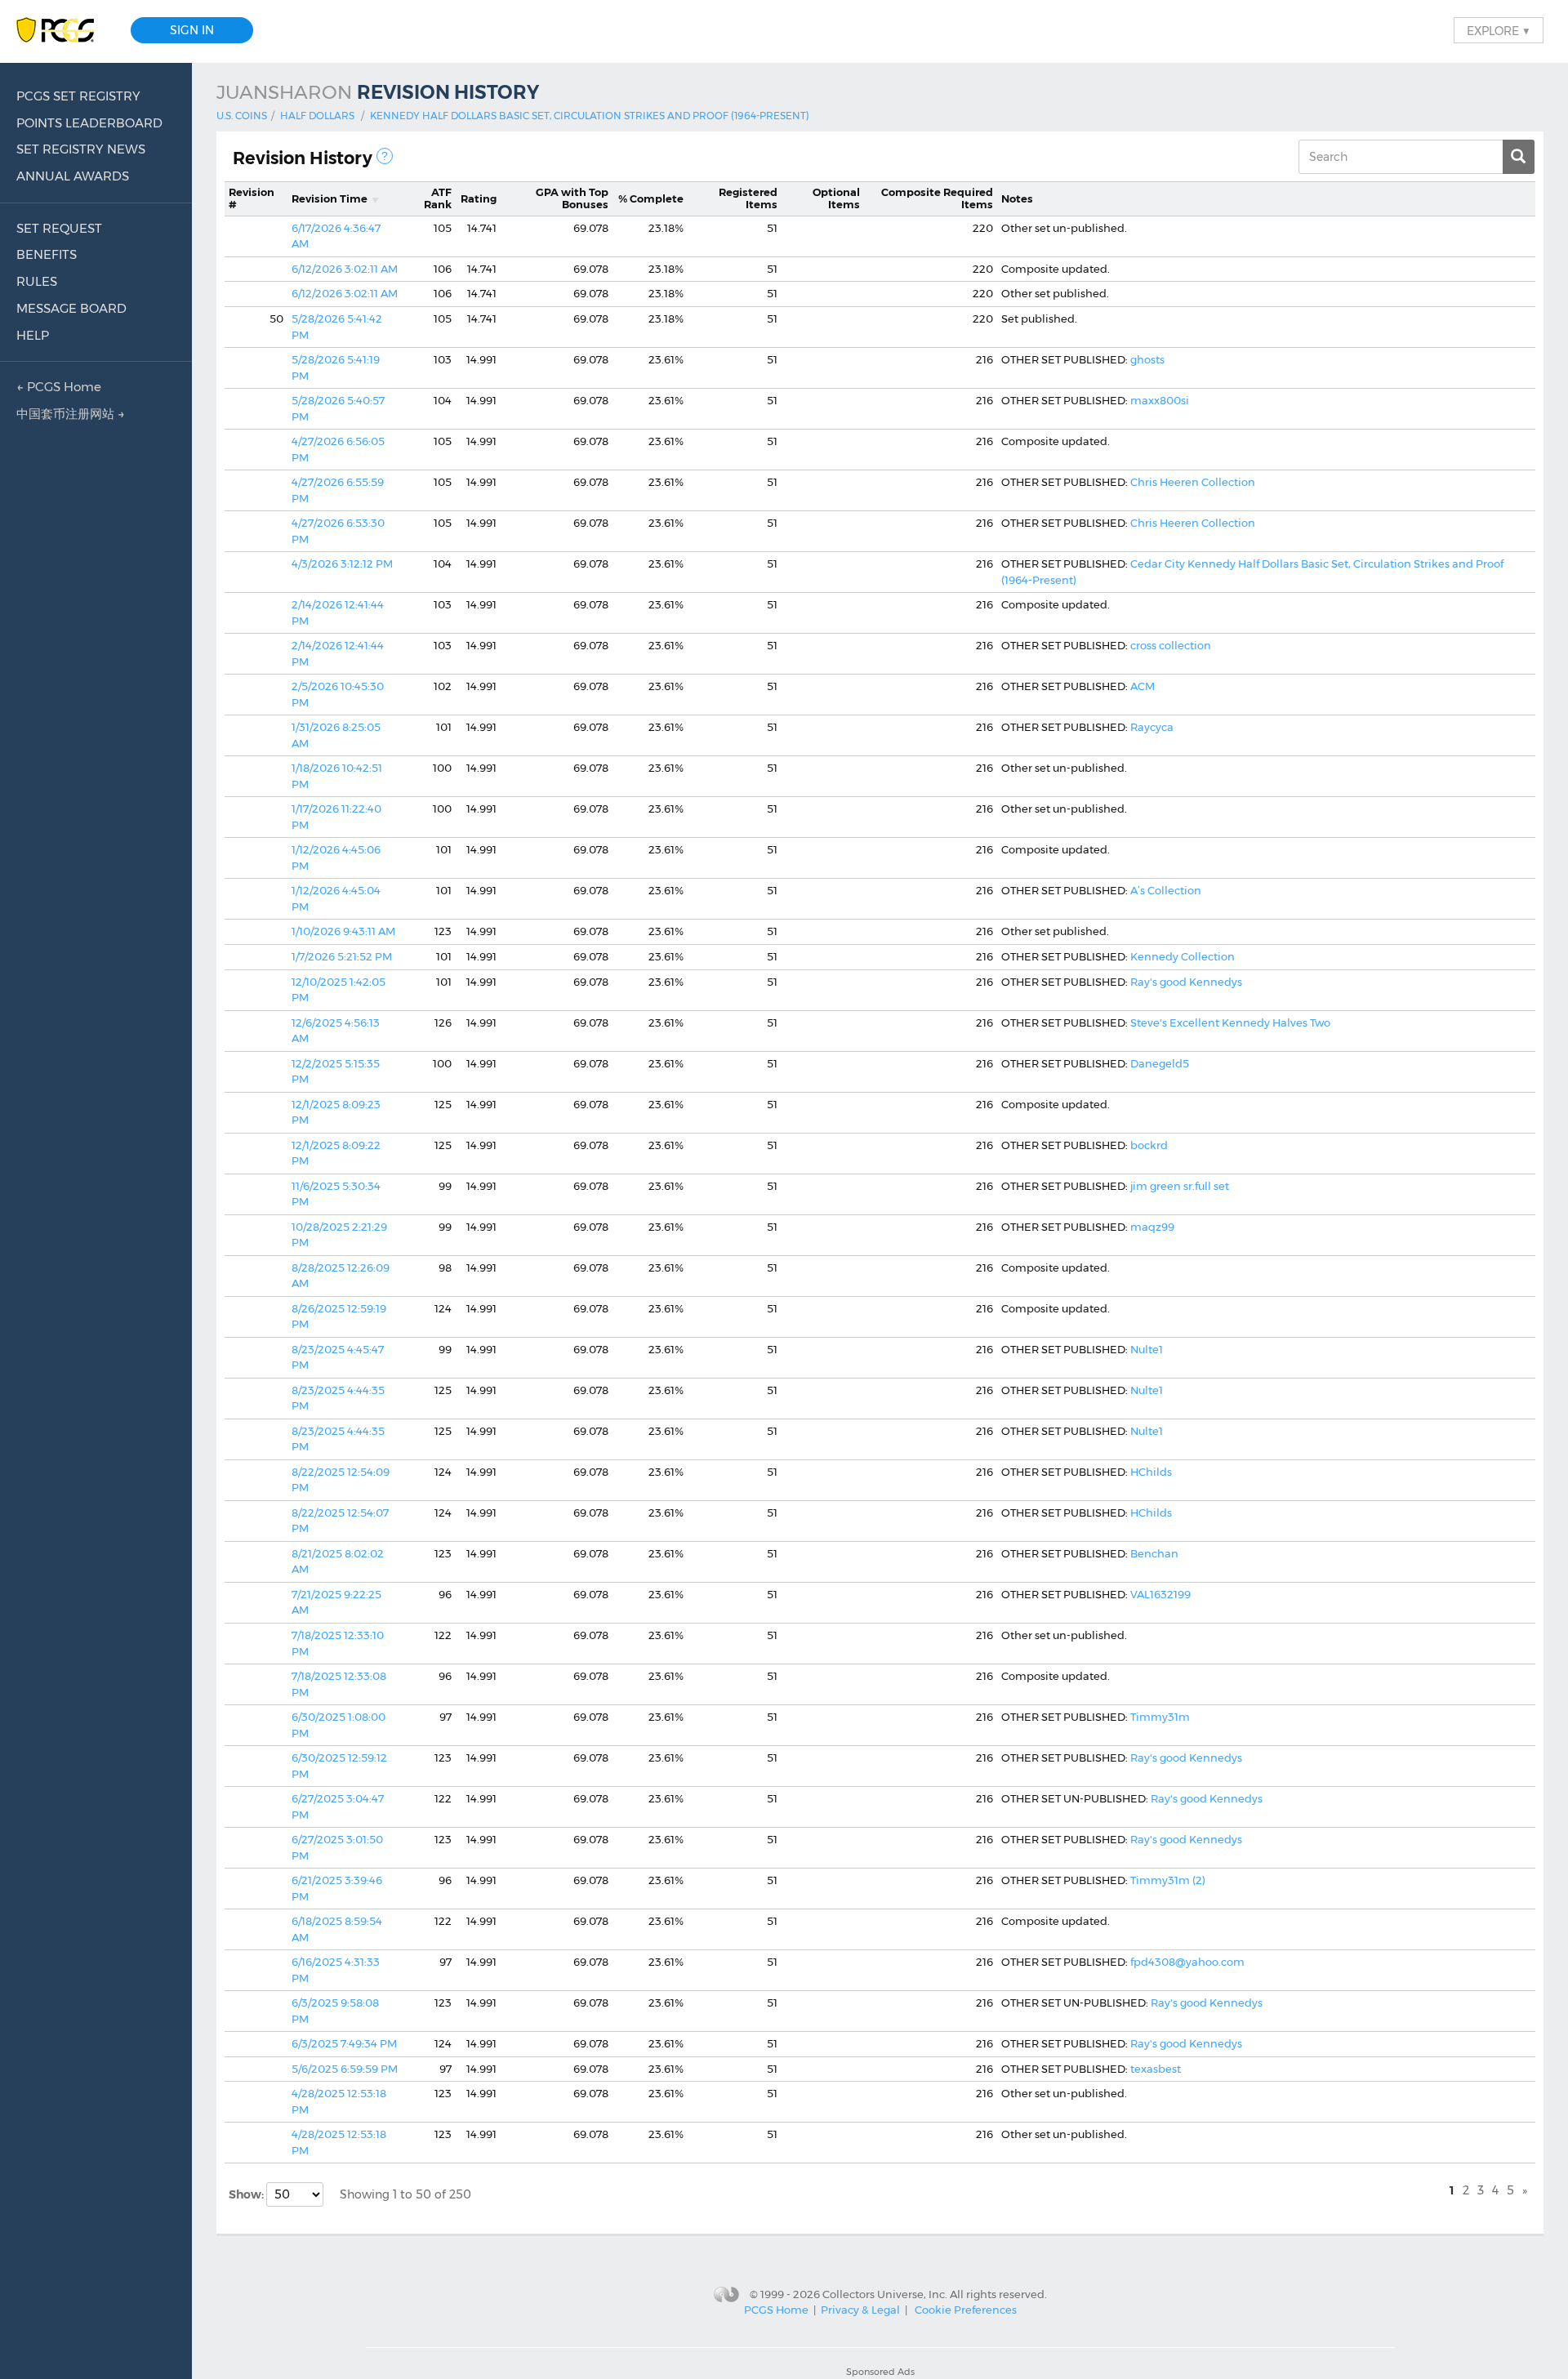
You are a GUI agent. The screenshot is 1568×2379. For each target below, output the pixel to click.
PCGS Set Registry (78, 96)
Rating (479, 198)
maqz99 (1152, 1227)
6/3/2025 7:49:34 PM (344, 2043)
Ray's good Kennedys (1186, 982)
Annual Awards (73, 176)
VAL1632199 (1160, 1594)
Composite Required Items (937, 198)
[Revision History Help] (385, 156)
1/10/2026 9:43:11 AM (343, 931)
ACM (1143, 686)
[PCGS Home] (63, 31)
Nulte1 (1147, 1349)
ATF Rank (438, 198)
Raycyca (1152, 727)
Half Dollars (317, 116)
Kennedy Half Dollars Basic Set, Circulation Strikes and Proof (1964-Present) (590, 116)
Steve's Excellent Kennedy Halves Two (1230, 1022)
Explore (1499, 30)
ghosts (1147, 359)
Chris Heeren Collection (1193, 482)
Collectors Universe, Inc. (885, 2294)
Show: (247, 2194)
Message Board (71, 308)
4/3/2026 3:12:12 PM (342, 564)
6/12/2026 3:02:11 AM (345, 269)
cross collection (1171, 645)
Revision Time (330, 198)
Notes (1017, 198)
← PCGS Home (59, 387)
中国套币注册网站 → (71, 414)
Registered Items (748, 198)
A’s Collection (1166, 890)
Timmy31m (1160, 1717)
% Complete (651, 198)
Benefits (47, 254)
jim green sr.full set (1180, 1186)
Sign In (192, 30)
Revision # (252, 198)
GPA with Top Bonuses (572, 198)
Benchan (1154, 1553)
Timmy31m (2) (1168, 1880)
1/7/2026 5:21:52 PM (342, 956)
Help (33, 335)
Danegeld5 (1160, 1063)
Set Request (59, 228)
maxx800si (1160, 400)
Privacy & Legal (860, 2310)
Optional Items (836, 198)
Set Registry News (81, 149)
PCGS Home (776, 2310)
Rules (37, 281)
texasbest (1156, 2069)
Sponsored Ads (880, 2372)
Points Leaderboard (89, 123)
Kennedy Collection (1183, 956)
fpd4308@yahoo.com (1187, 1962)
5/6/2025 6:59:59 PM (345, 2069)
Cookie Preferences (966, 2310)
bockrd (1149, 1145)
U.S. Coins (242, 116)
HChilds (1151, 1472)
